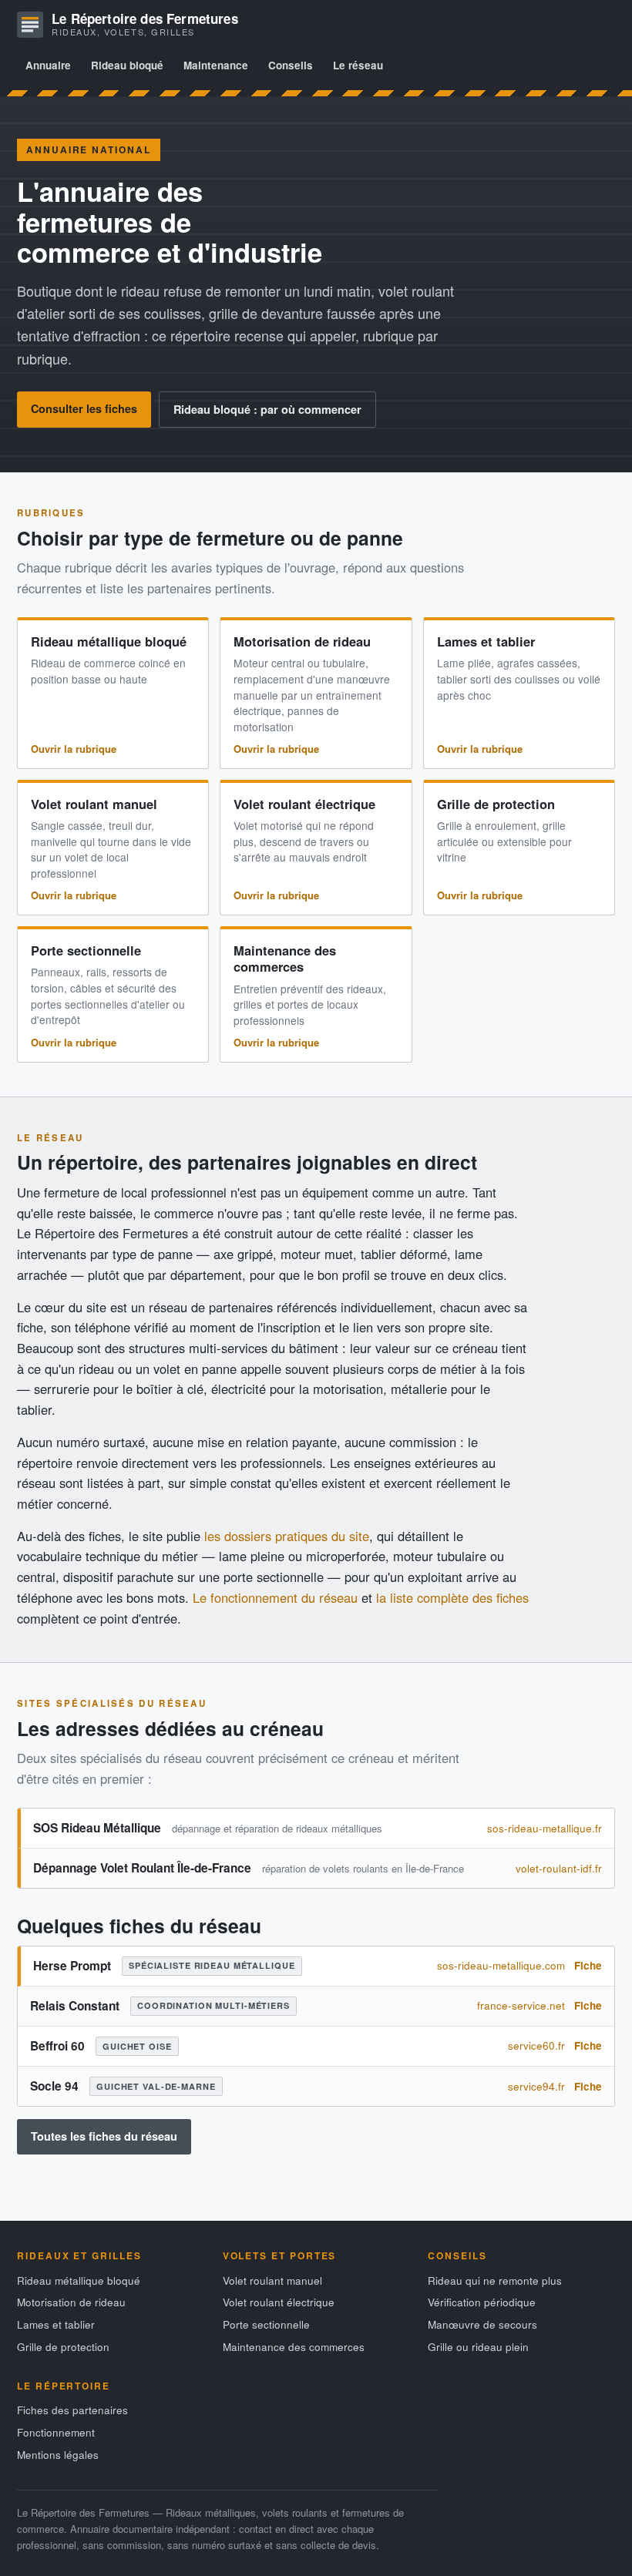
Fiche (588, 1965)
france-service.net (521, 2005)
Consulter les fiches (84, 408)
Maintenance (216, 65)
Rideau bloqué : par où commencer (267, 409)
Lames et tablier (486, 641)
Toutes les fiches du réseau (104, 2136)
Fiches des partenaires (72, 2410)
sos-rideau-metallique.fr (545, 1828)
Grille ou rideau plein (478, 2347)
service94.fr (536, 2086)
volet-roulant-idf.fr (559, 1868)
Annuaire (48, 65)
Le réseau (358, 65)
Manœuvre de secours (482, 2324)
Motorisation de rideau (302, 641)
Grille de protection (496, 804)
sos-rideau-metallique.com (501, 1965)
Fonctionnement (56, 2432)
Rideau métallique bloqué (109, 641)
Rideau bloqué (127, 65)
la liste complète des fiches (452, 1597)
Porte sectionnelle (86, 950)
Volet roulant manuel (94, 804)
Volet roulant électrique (304, 804)
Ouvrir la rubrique (74, 749)
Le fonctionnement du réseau (275, 1597)
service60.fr (536, 2045)
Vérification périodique (482, 2302)
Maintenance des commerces (285, 958)
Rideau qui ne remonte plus (495, 2280)
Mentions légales (58, 2455)
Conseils (291, 65)
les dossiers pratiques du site (287, 1536)
